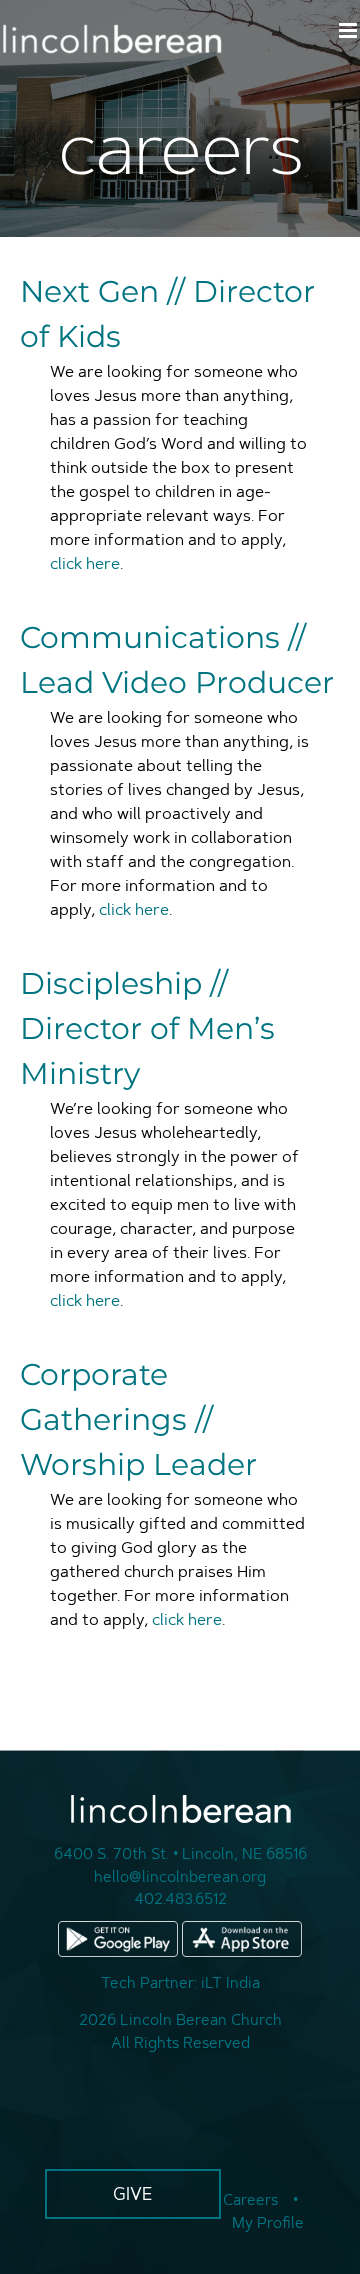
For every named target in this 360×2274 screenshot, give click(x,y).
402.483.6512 (180, 1898)
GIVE (133, 2193)
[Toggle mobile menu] (349, 30)
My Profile (268, 2222)
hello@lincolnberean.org (180, 1876)
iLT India (230, 1982)
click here (85, 563)
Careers (250, 2199)
